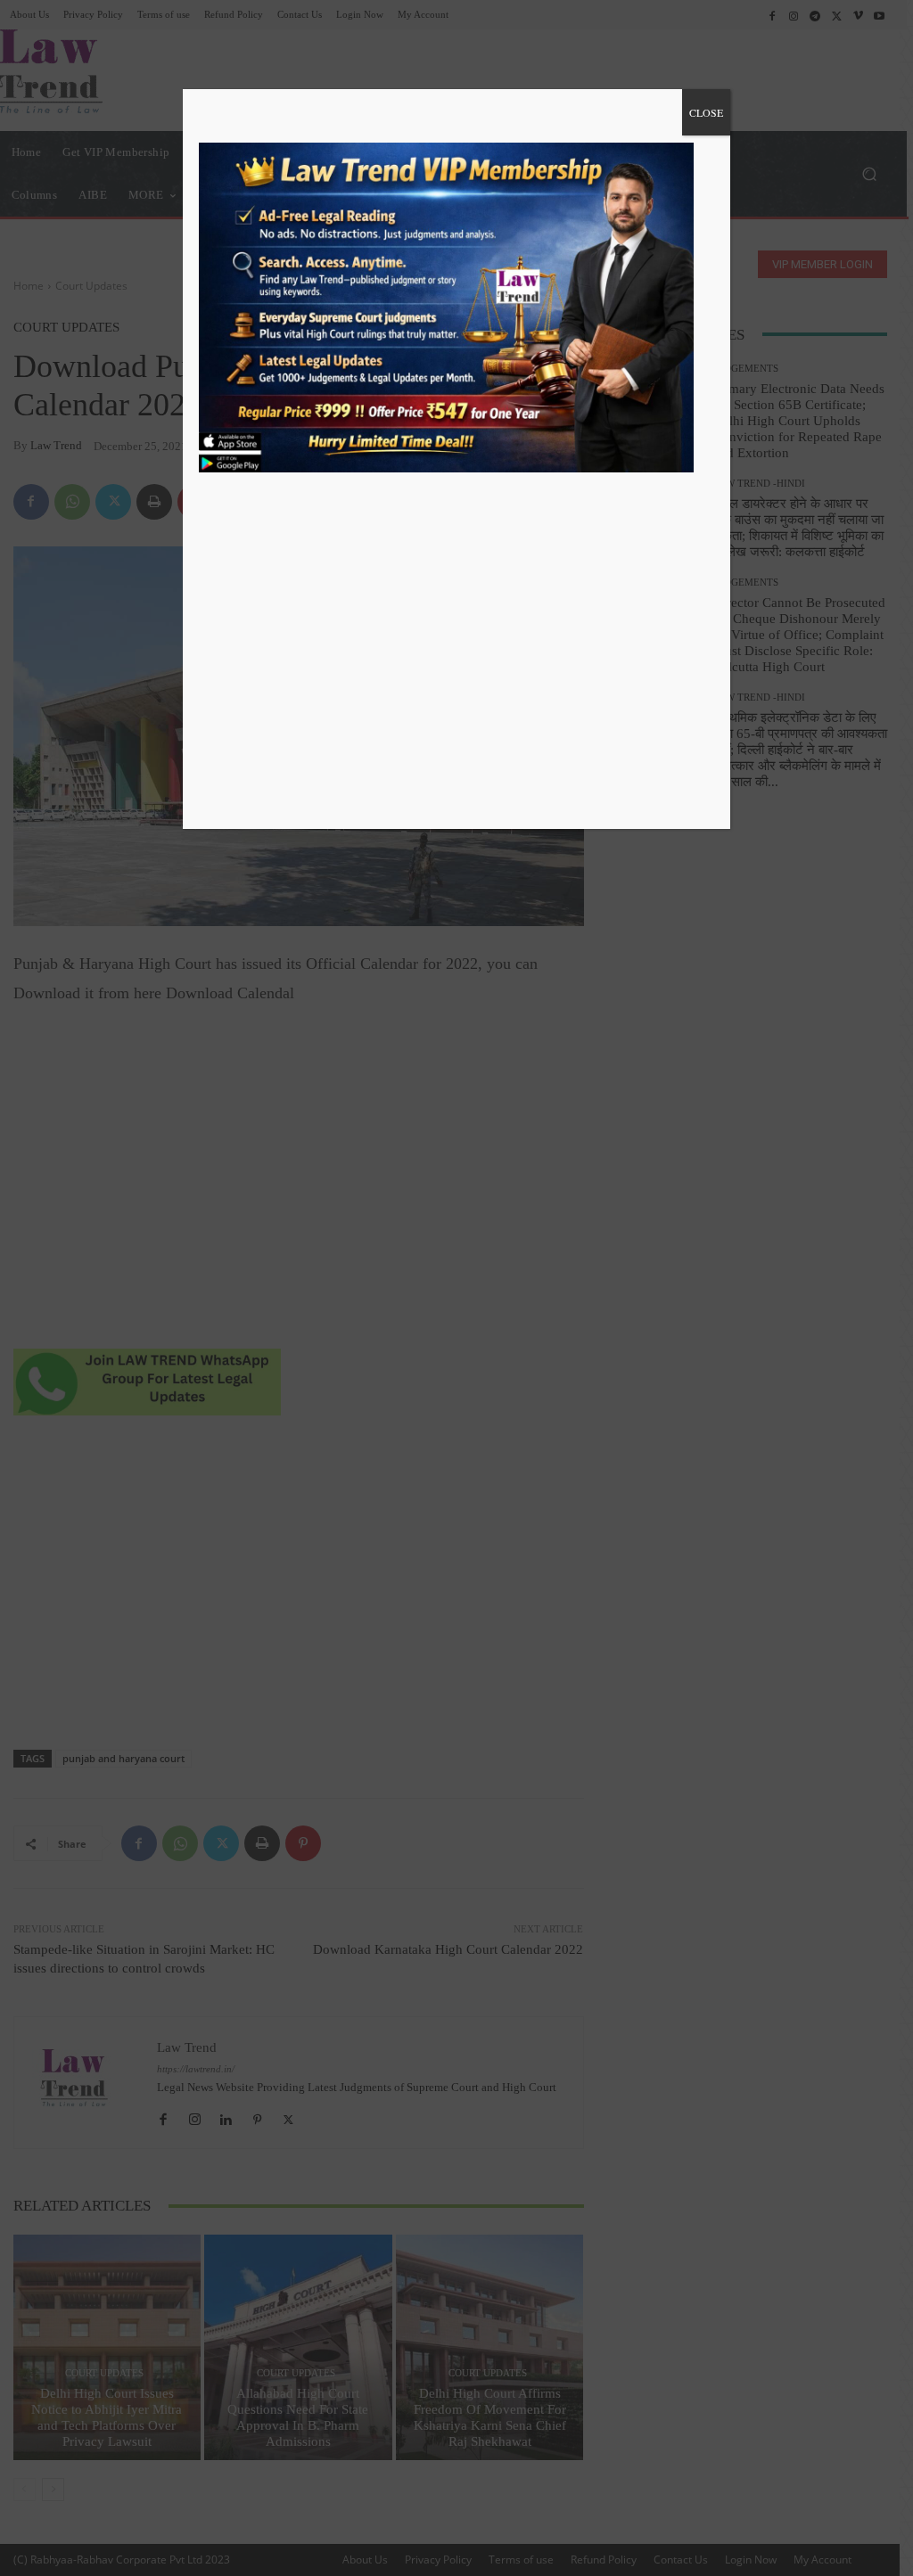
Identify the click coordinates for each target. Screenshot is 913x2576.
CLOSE (706, 112)
